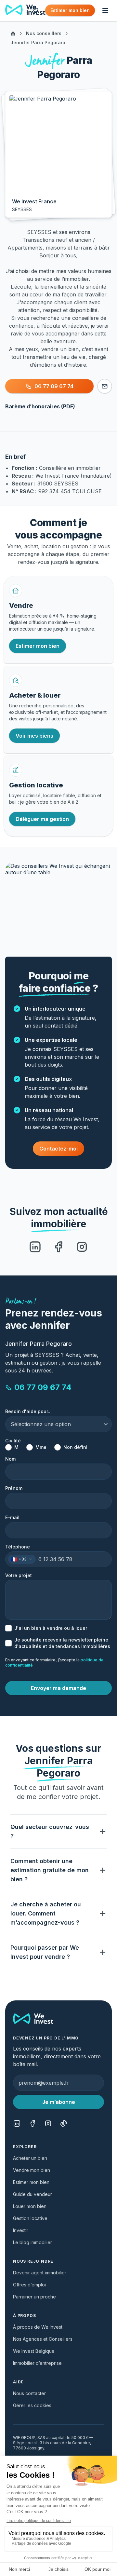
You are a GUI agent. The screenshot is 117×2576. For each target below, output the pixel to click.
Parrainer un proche (34, 2297)
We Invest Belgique (34, 2351)
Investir (21, 2230)
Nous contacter (29, 2393)
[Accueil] (13, 34)
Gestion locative (30, 2218)
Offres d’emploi (29, 2285)
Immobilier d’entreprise (37, 2363)
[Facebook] (58, 1247)
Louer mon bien (30, 2206)
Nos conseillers (44, 33)
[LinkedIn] (35, 1247)
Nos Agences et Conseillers (43, 2339)
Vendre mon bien (32, 2170)
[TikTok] (64, 2123)
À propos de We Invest (38, 2327)
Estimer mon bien (31, 2182)
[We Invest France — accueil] (25, 10)
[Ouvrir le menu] (105, 10)
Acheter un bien (30, 2158)
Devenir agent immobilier (40, 2273)
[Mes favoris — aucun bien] (35, 10)
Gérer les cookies (32, 2405)
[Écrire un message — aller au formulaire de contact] (105, 386)
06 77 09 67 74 (43, 1387)
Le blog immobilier (32, 2242)
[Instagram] (82, 1247)
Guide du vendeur (32, 2194)
